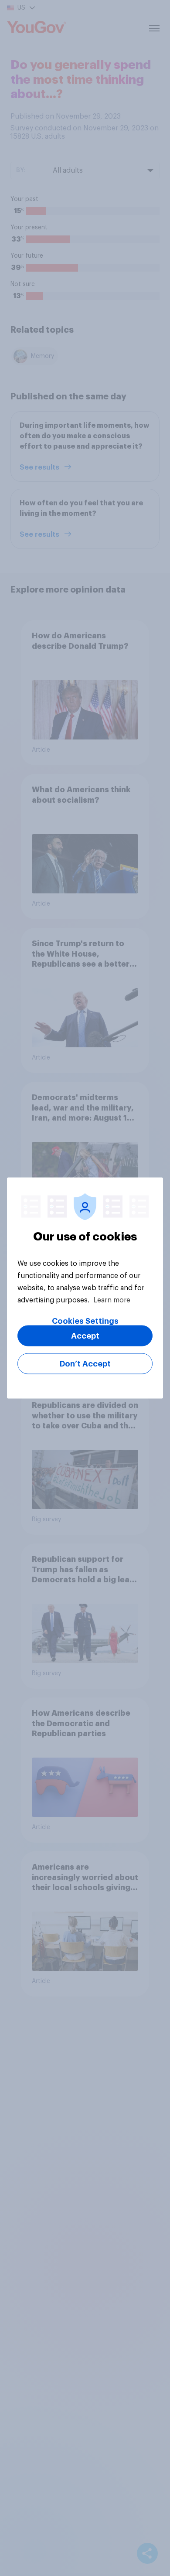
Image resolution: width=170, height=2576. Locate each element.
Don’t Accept (85, 1364)
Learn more (112, 1300)
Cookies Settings (85, 1321)
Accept (85, 1336)
